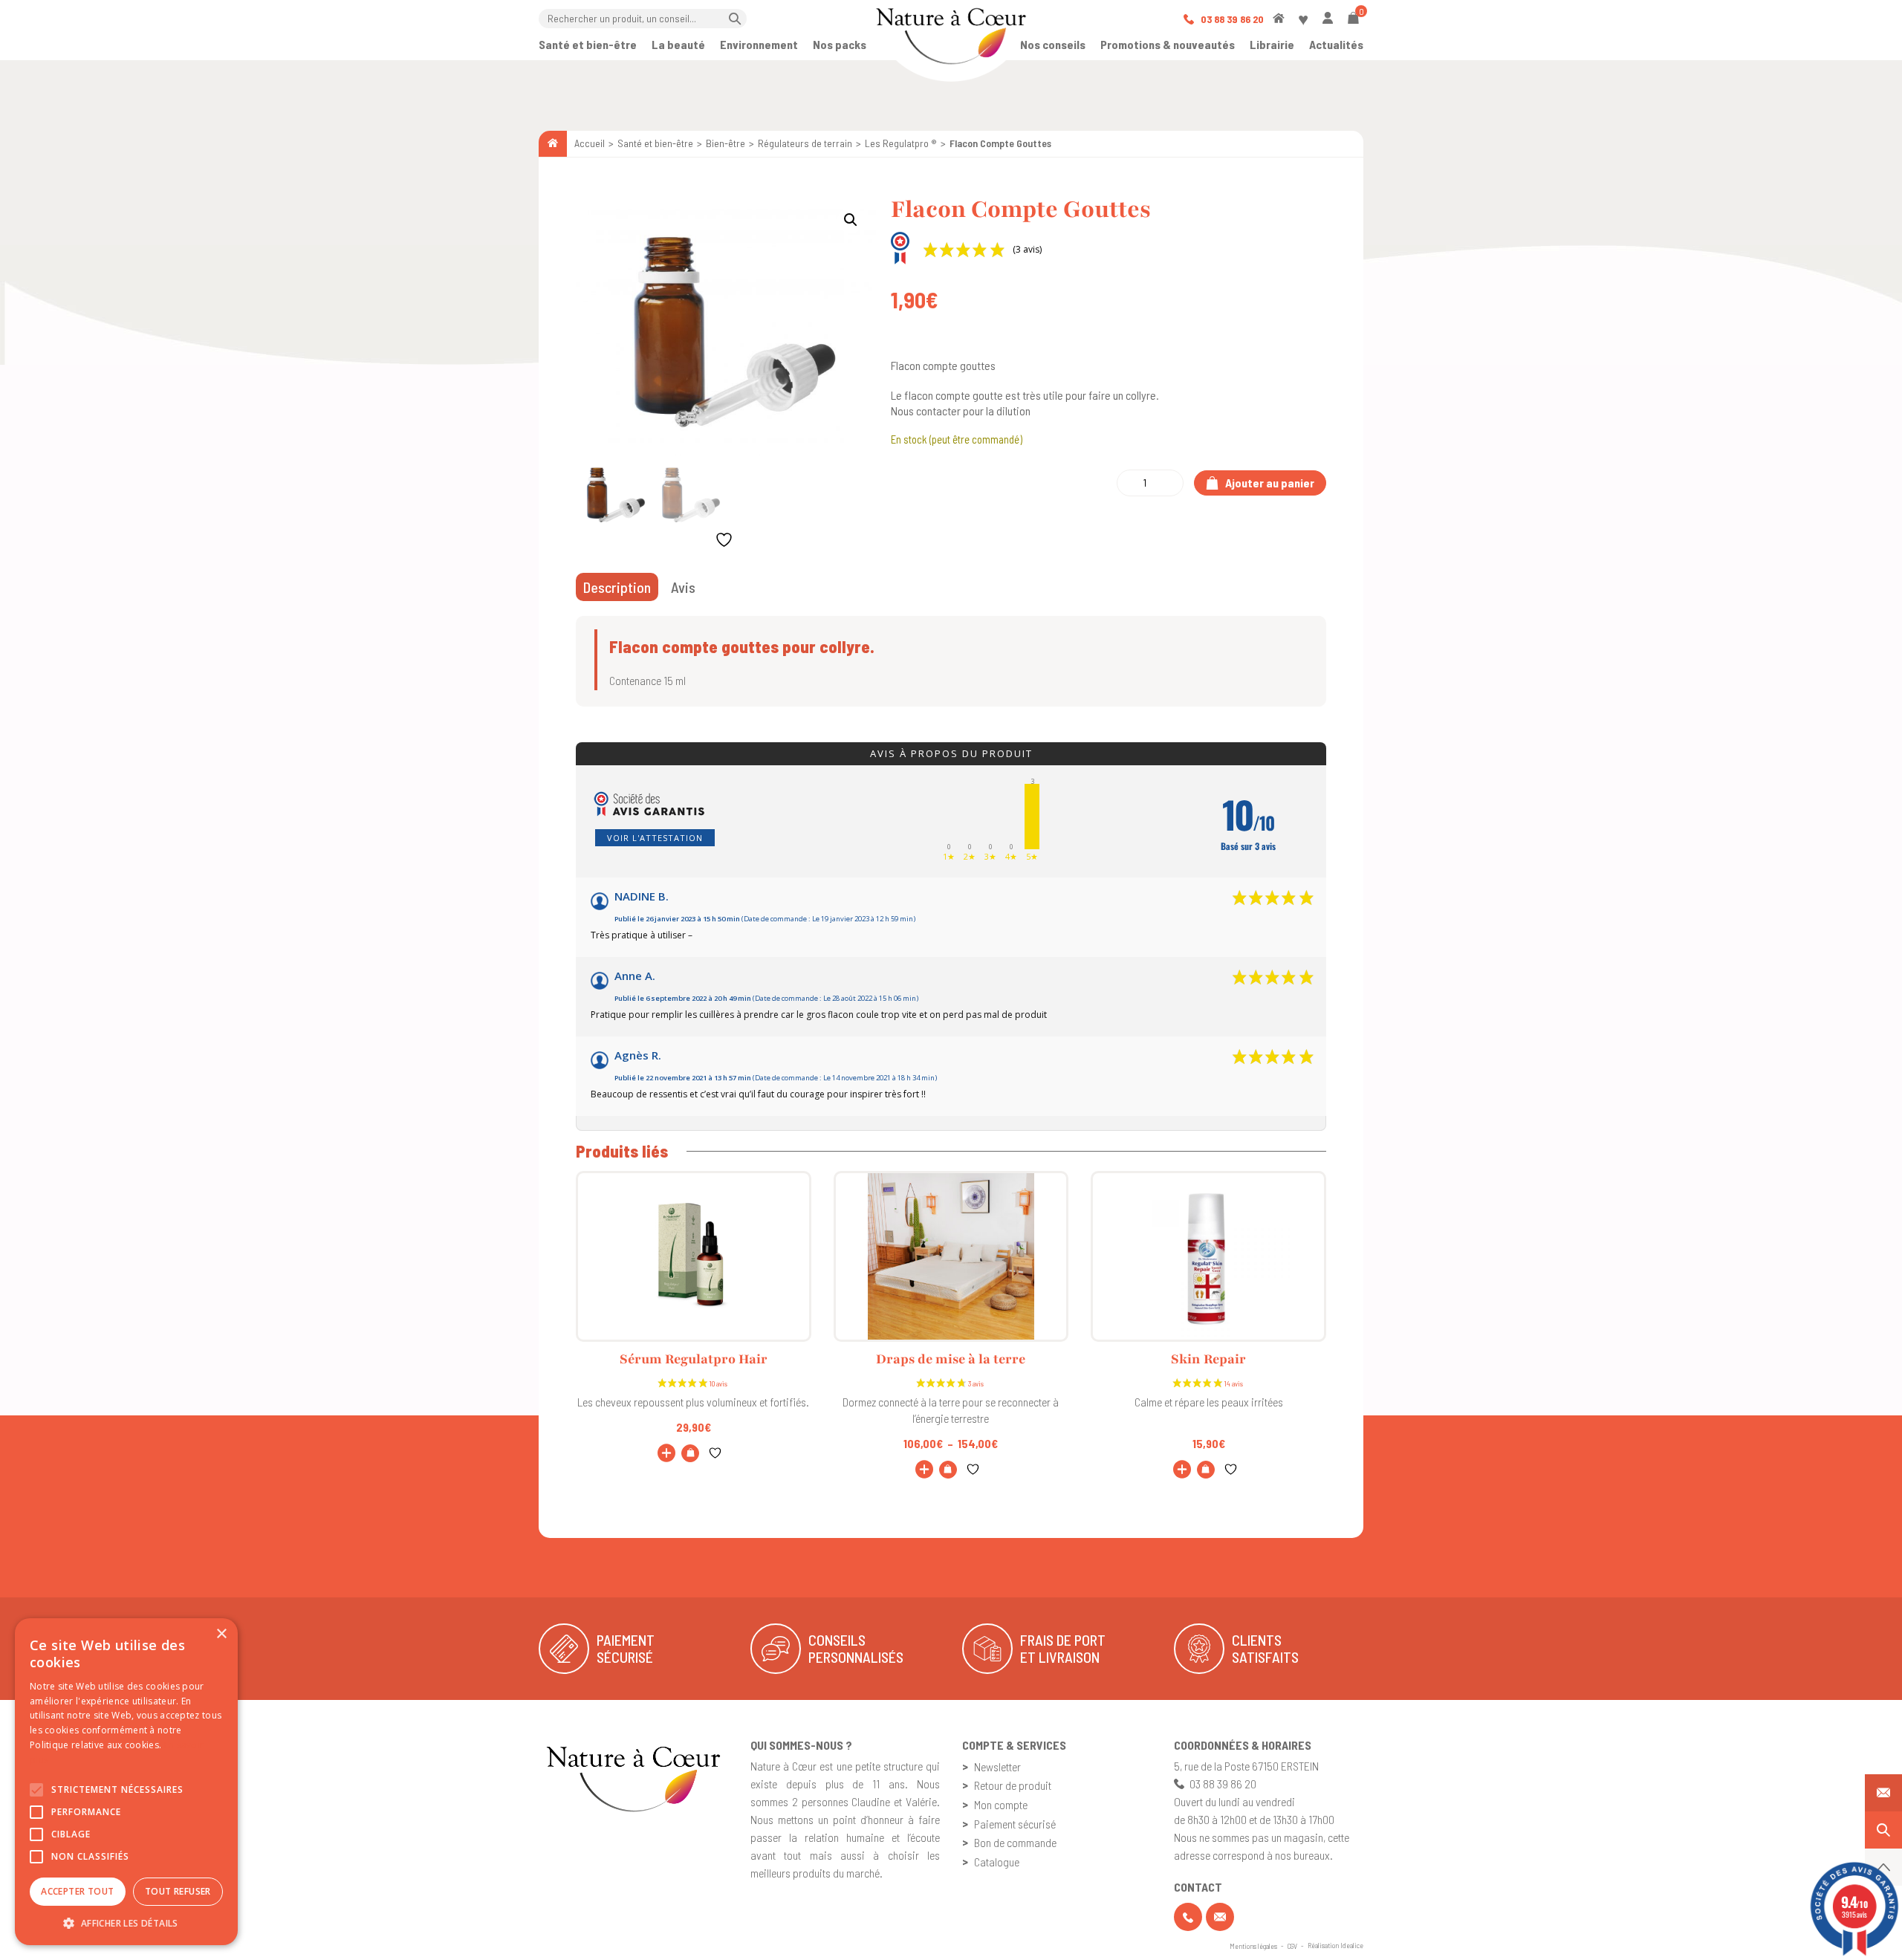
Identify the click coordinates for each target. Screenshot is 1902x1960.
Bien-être (726, 143)
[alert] (126, 1782)
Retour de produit (1013, 1785)
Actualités (1336, 44)
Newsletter (997, 1766)
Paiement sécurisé (1015, 1824)
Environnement (759, 44)
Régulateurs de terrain (805, 143)
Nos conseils (1053, 44)
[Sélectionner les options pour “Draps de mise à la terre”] (948, 1470)
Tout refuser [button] (178, 1891)
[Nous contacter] (1883, 1793)
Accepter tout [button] (77, 1891)
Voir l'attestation (655, 838)
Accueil (590, 143)
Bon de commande (1015, 1842)
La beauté (678, 44)
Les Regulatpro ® (901, 143)
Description (617, 587)
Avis (683, 587)
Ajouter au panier (1269, 483)
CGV (1292, 1946)
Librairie (1272, 44)
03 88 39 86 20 (1231, 19)
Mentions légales (1253, 1946)
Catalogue (997, 1862)
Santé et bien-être (588, 44)
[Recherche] (1883, 1830)
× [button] (221, 1634)
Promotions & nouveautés (1168, 44)
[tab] (617, 587)
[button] (851, 220)
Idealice (1352, 1945)
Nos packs (840, 44)
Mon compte (1001, 1804)
